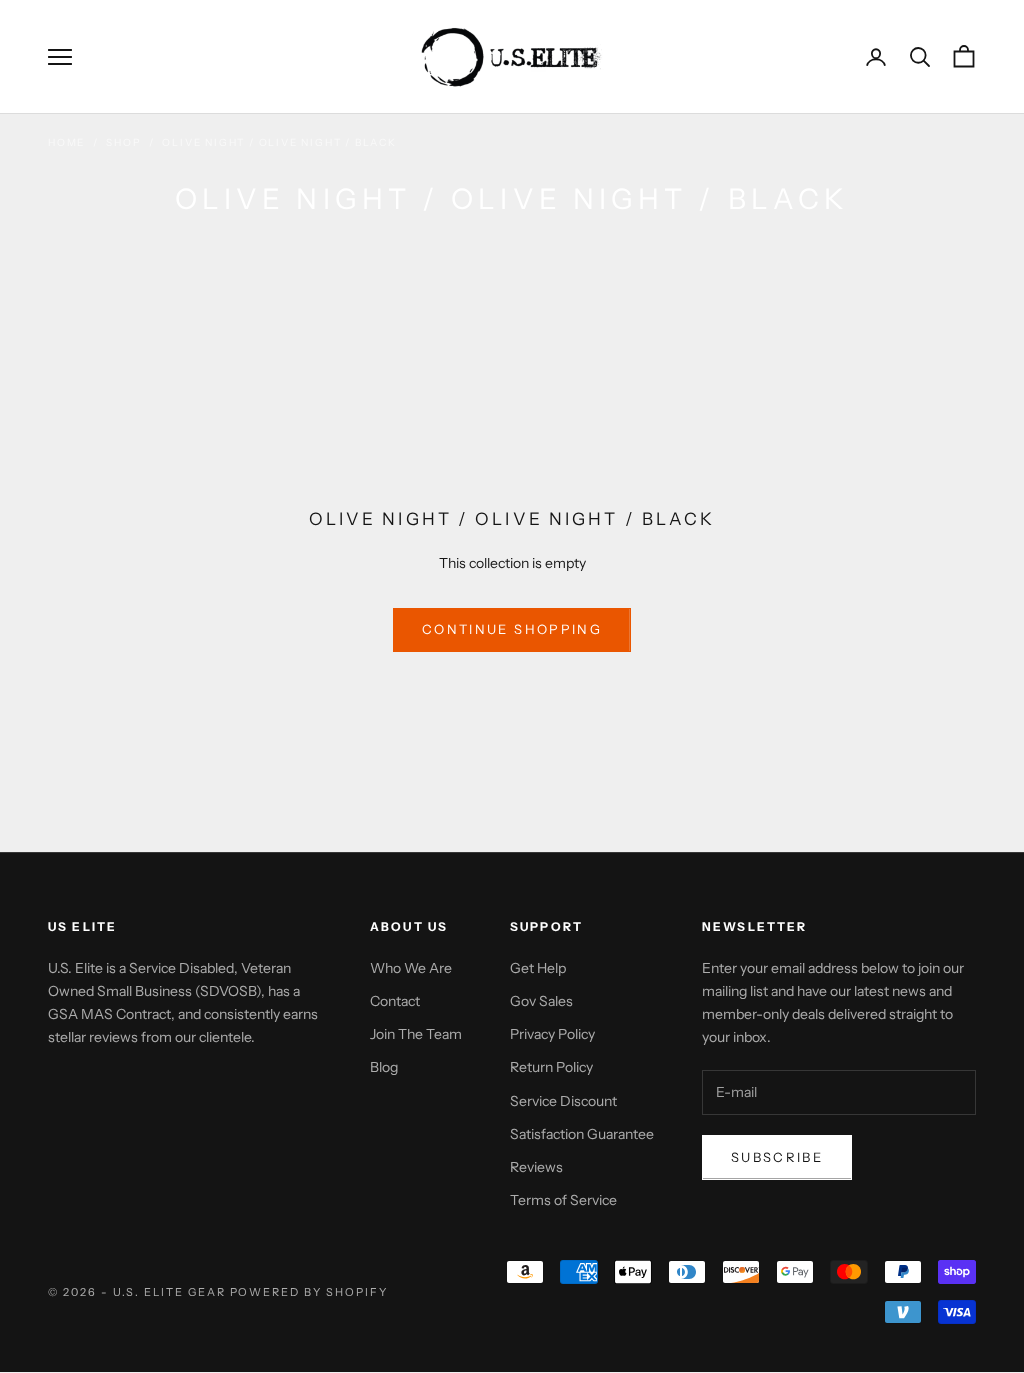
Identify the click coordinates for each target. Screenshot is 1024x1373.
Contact (395, 1001)
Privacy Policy (552, 1034)
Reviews (536, 1167)
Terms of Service (563, 1200)
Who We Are (411, 968)
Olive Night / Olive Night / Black (279, 142)
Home (66, 142)
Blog (384, 1067)
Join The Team (416, 1034)
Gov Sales (541, 1001)
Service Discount (563, 1101)
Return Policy (551, 1067)
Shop (123, 142)
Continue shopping (512, 629)
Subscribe (777, 1157)
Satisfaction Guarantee (582, 1134)
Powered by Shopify (309, 1292)
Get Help (538, 968)
